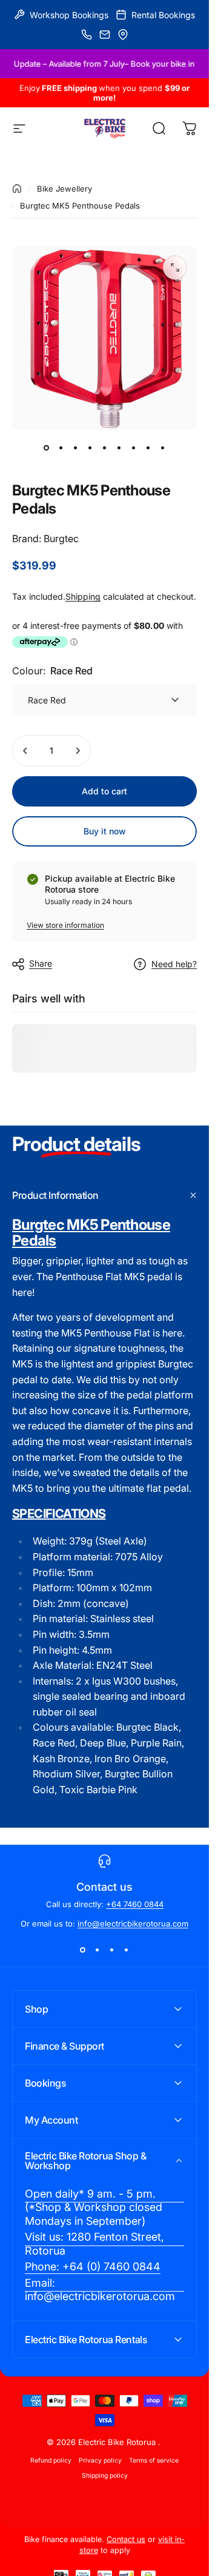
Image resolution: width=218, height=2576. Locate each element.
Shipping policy (105, 2476)
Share (41, 963)
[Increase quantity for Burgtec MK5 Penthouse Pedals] (78, 751)
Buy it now (105, 831)
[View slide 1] (83, 1950)
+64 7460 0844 (135, 1904)
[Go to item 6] (119, 448)
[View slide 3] (112, 1950)
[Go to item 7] (134, 448)
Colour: (52, 671)
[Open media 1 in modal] (175, 267)
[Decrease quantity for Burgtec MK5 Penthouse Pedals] (25, 751)
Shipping (83, 596)
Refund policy (51, 2460)
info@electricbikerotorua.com (133, 1924)
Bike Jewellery (64, 189)
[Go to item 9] (163, 448)
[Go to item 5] (105, 448)
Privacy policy (100, 2460)
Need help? (174, 964)
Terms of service (154, 2460)
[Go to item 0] (47, 448)
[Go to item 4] (90, 448)
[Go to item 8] (148, 448)
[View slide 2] (97, 1950)
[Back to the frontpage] (17, 189)
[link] (104, 2208)
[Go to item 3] (76, 448)
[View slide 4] (127, 1950)
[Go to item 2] (61, 448)
